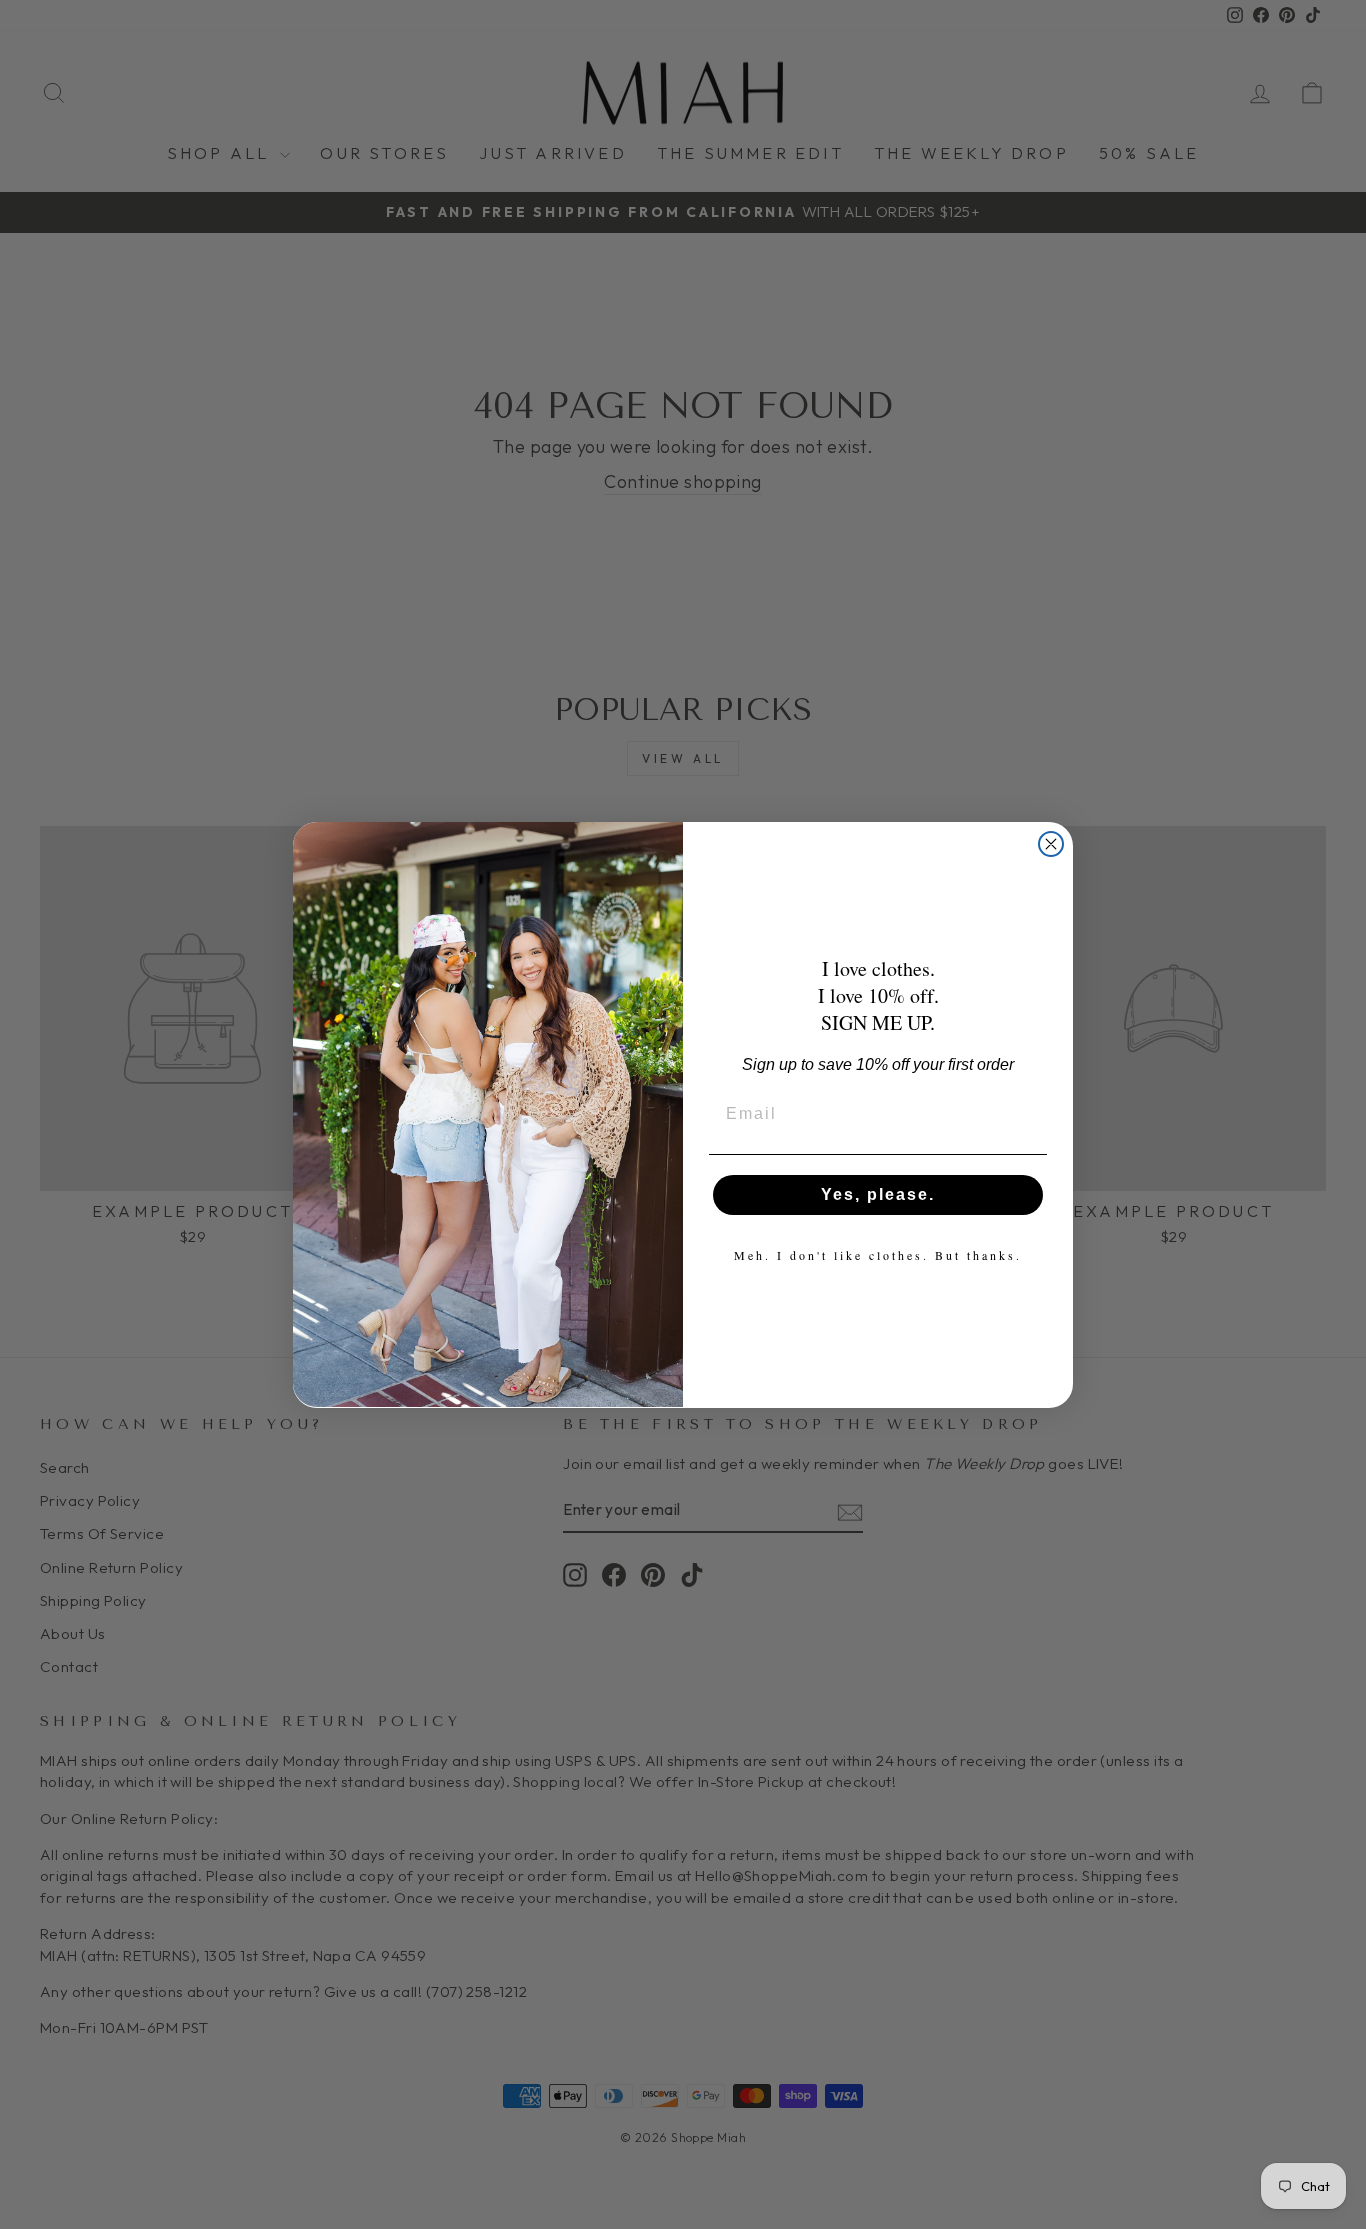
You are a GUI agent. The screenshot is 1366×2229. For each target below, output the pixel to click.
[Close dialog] (1051, 844)
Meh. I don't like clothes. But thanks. (878, 1254)
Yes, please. (878, 1193)
